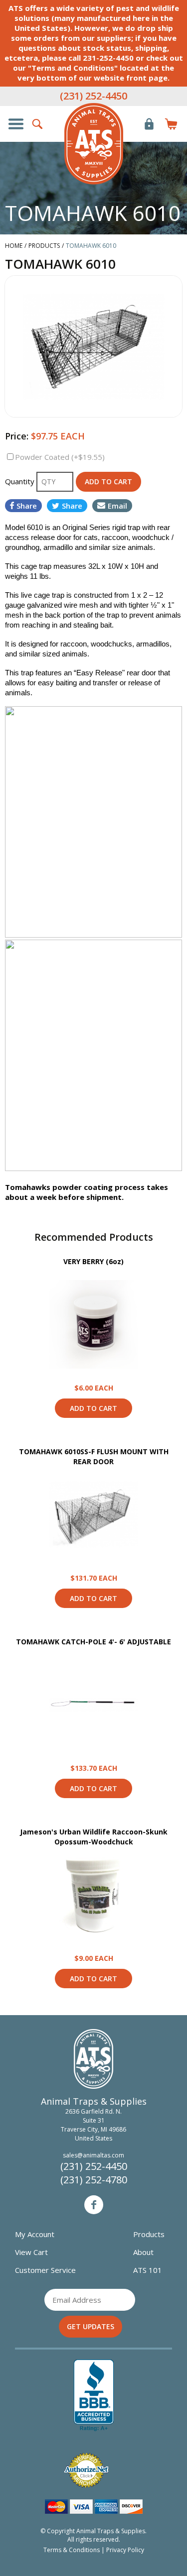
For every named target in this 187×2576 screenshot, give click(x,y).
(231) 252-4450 (93, 96)
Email (117, 506)
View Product (94, 1324)
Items (171, 124)
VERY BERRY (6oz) (93, 1261)
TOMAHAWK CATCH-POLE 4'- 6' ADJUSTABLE (93, 1642)
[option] (93, 346)
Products (149, 2234)
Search (38, 124)
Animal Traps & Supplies (94, 144)
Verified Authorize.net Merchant (86, 2470)
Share (27, 506)
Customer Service (45, 2270)
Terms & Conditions (72, 2550)
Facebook (94, 2205)
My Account (35, 2234)
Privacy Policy (125, 2550)
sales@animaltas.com (93, 2155)
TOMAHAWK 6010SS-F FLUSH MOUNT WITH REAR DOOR (94, 1456)
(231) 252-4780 (94, 2180)
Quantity (21, 481)
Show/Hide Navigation (16, 124)
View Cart (31, 2252)
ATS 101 (148, 2270)
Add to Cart (93, 1408)
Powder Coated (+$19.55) (60, 457)
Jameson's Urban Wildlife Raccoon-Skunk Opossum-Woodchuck (94, 1837)
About (143, 2252)
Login (149, 124)
